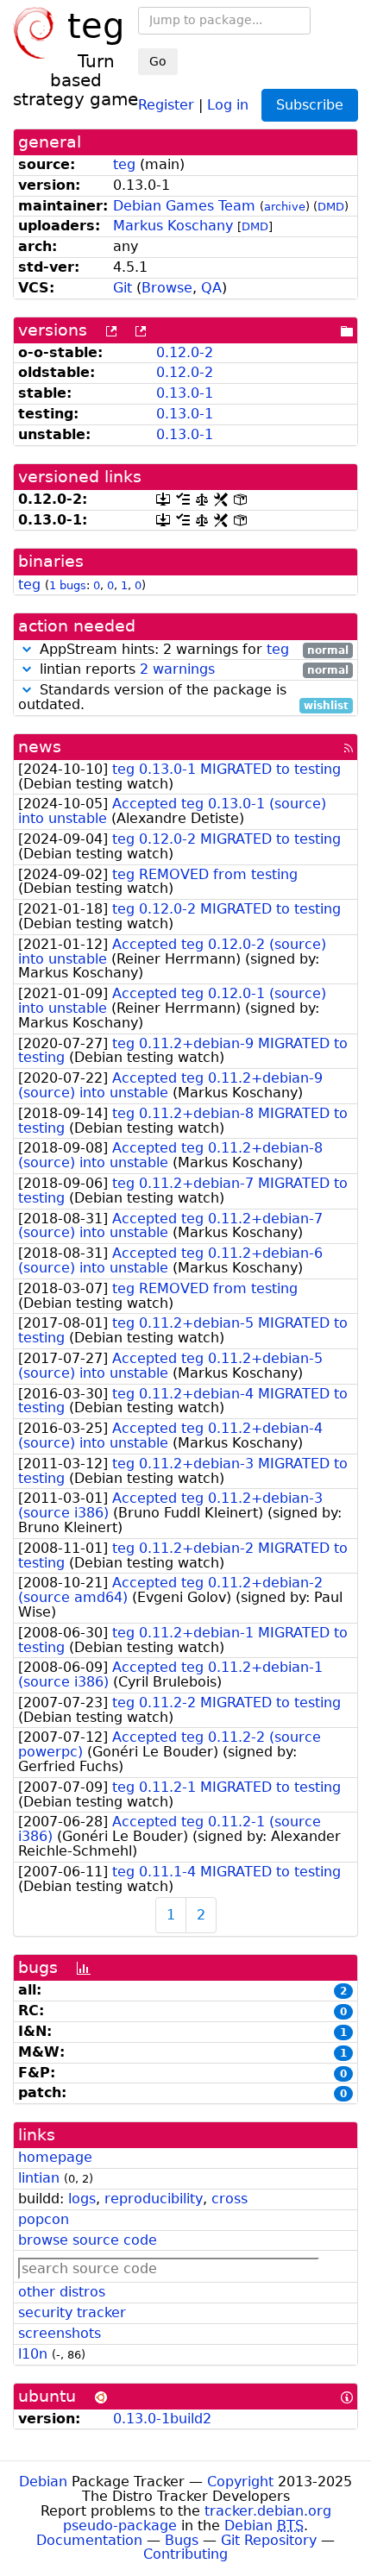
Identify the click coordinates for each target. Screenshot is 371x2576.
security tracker (72, 2312)
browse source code (88, 2240)
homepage (55, 2157)
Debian (43, 2482)
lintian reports (192, 670)
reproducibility (154, 2199)
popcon (44, 2219)
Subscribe (310, 105)
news (40, 747)
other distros (62, 2292)
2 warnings (177, 669)
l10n (33, 2354)
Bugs (182, 2540)
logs (82, 2199)
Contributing (185, 2554)
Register (166, 104)
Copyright (240, 2482)
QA (211, 288)
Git (123, 288)
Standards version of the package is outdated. (183, 698)
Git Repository (269, 2540)
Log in (228, 104)
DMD (331, 207)
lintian (39, 2178)
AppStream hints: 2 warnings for (192, 650)
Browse (167, 288)
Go (158, 61)
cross (230, 2199)
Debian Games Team (184, 206)
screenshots (60, 2333)
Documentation (89, 2540)
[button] (27, 649)
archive (285, 207)
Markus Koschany (173, 226)
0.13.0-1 (185, 393)
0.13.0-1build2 (162, 2419)
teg (124, 164)
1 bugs (68, 585)
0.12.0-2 (185, 352)
